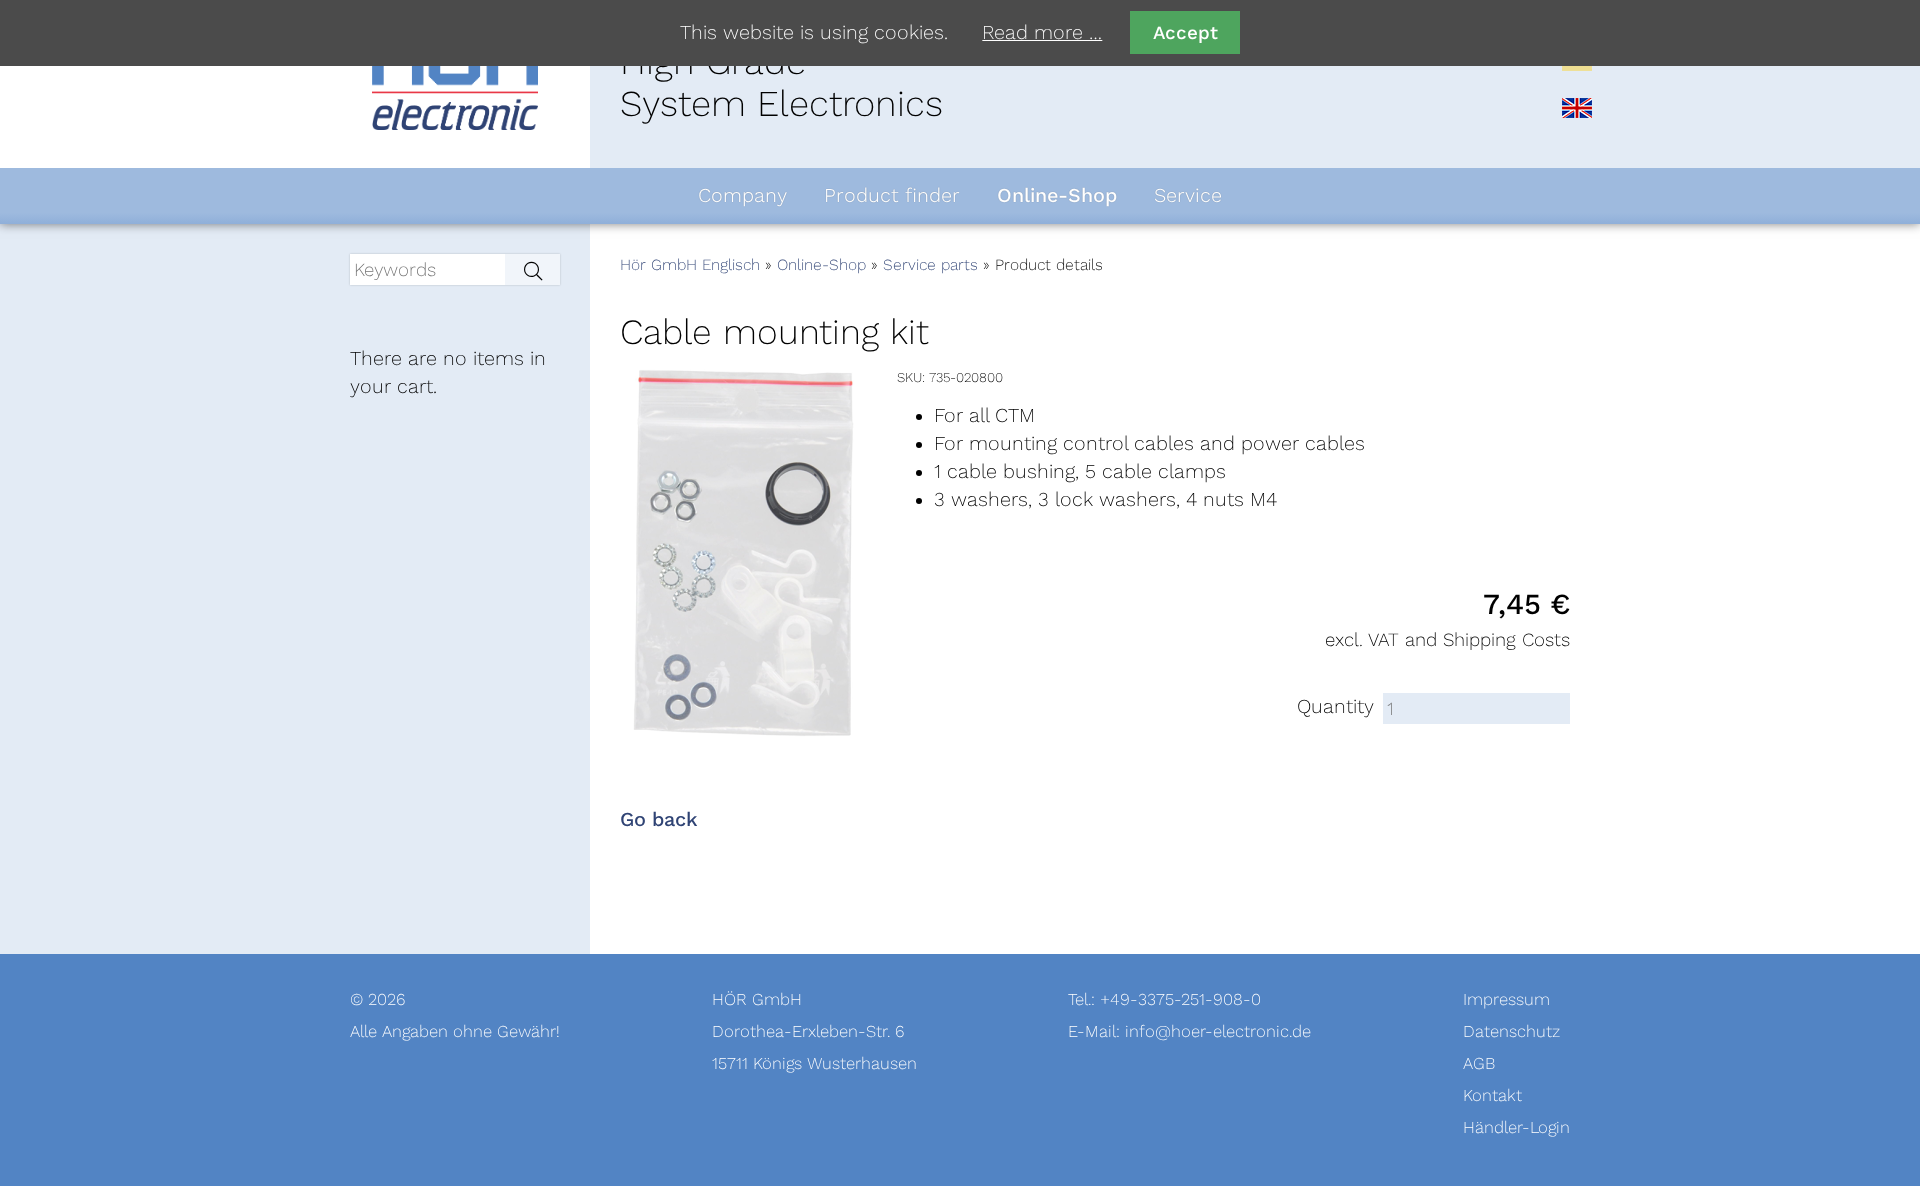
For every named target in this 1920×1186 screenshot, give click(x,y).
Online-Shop (821, 265)
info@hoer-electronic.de (1218, 1031)
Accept (1185, 32)
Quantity (1335, 707)
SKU (909, 377)
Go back (659, 820)
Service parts (930, 265)
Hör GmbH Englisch (690, 265)
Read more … (1042, 33)
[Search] (532, 269)
